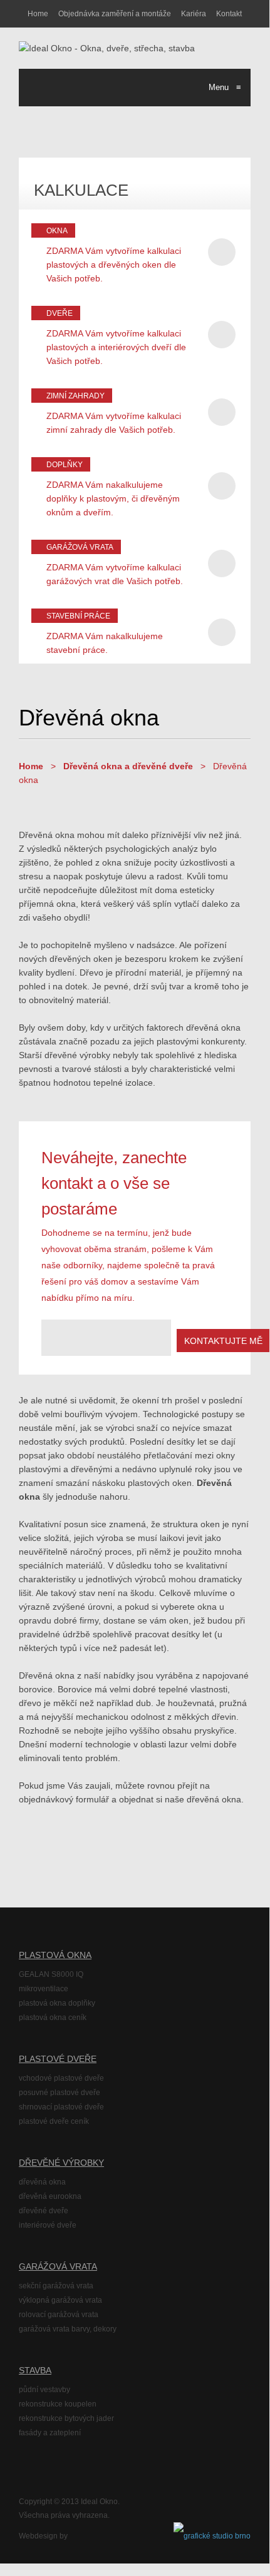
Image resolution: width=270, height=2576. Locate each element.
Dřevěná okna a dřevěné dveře (128, 766)
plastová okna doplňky (57, 2003)
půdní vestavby (44, 2390)
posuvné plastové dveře (60, 2093)
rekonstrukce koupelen (58, 2404)
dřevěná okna (42, 2182)
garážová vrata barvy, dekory (68, 2329)
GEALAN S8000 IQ (51, 1974)
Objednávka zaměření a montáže (115, 14)
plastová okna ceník (53, 2018)
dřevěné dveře (44, 2211)
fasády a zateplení (50, 2433)
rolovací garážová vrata (59, 2315)
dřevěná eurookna (50, 2196)
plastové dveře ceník (54, 2121)
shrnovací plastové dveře (61, 2107)
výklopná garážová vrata (60, 2300)
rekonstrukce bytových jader (66, 2418)
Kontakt (229, 14)
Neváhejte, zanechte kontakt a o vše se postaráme (114, 1183)
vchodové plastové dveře (61, 2078)
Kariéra (194, 14)
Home (38, 14)
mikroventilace (44, 1989)
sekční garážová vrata (56, 2286)
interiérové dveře (48, 2225)
